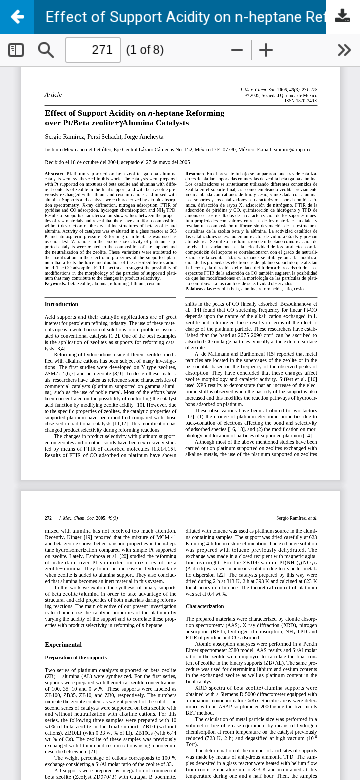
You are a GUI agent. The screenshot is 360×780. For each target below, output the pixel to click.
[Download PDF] (343, 17)
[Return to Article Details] (17, 17)
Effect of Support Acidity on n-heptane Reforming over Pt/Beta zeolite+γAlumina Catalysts (203, 17)
